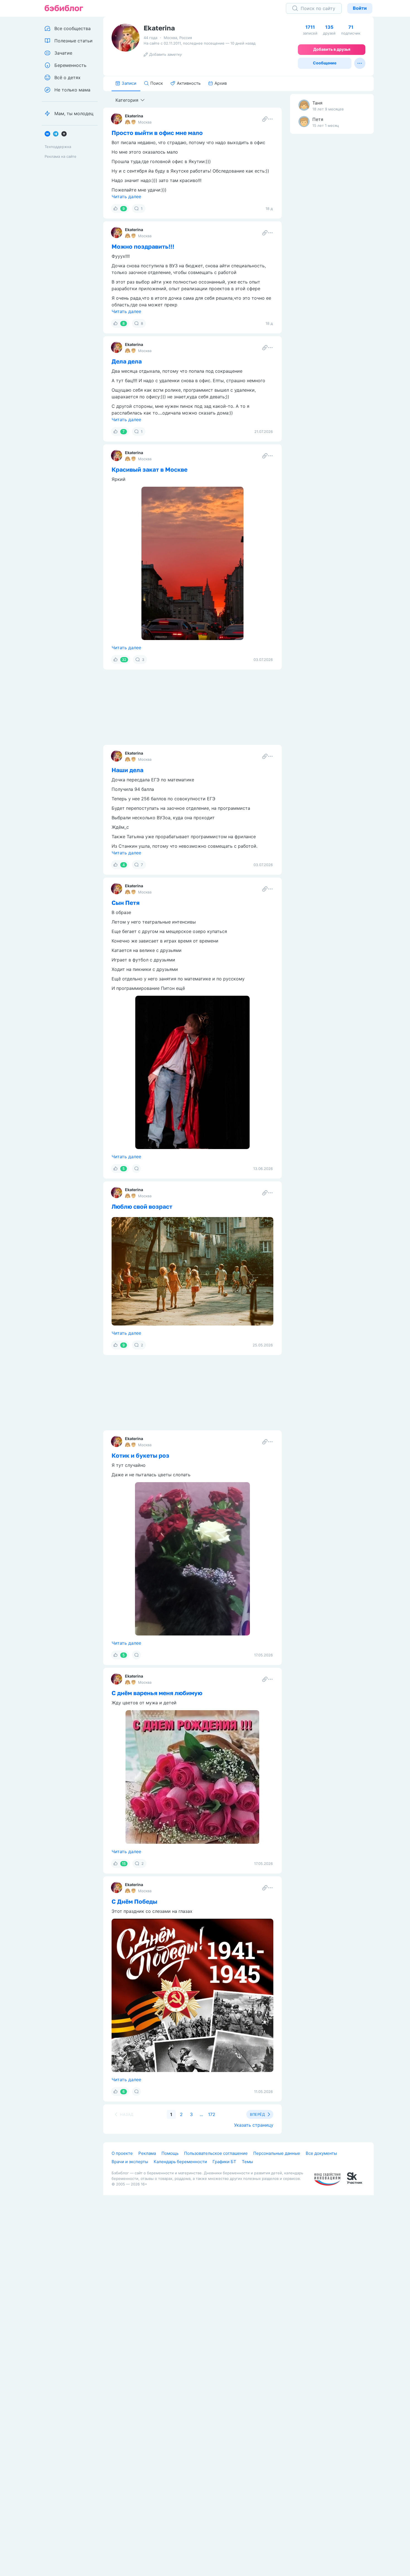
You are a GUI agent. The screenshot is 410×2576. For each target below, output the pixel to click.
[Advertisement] (332, 226)
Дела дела (127, 361)
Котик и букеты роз (140, 1455)
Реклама (147, 2153)
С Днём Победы (134, 1901)
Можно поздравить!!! (143, 246)
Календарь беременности (180, 2162)
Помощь (170, 2153)
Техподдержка (58, 147)
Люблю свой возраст (142, 1206)
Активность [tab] (189, 83)
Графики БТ (224, 2162)
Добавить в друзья (332, 49)
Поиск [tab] (157, 83)
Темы (247, 2162)
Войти (360, 8)
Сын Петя (126, 903)
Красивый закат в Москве (149, 469)
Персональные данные (277, 2153)
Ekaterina (134, 116)
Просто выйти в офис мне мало (157, 133)
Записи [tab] (129, 83)
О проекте (122, 2153)
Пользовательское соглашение (216, 2153)
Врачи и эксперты (130, 2162)
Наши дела (127, 770)
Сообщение (325, 63)
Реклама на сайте (61, 156)
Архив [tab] (221, 83)
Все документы (321, 2153)
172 (212, 2114)
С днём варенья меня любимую (157, 1693)
